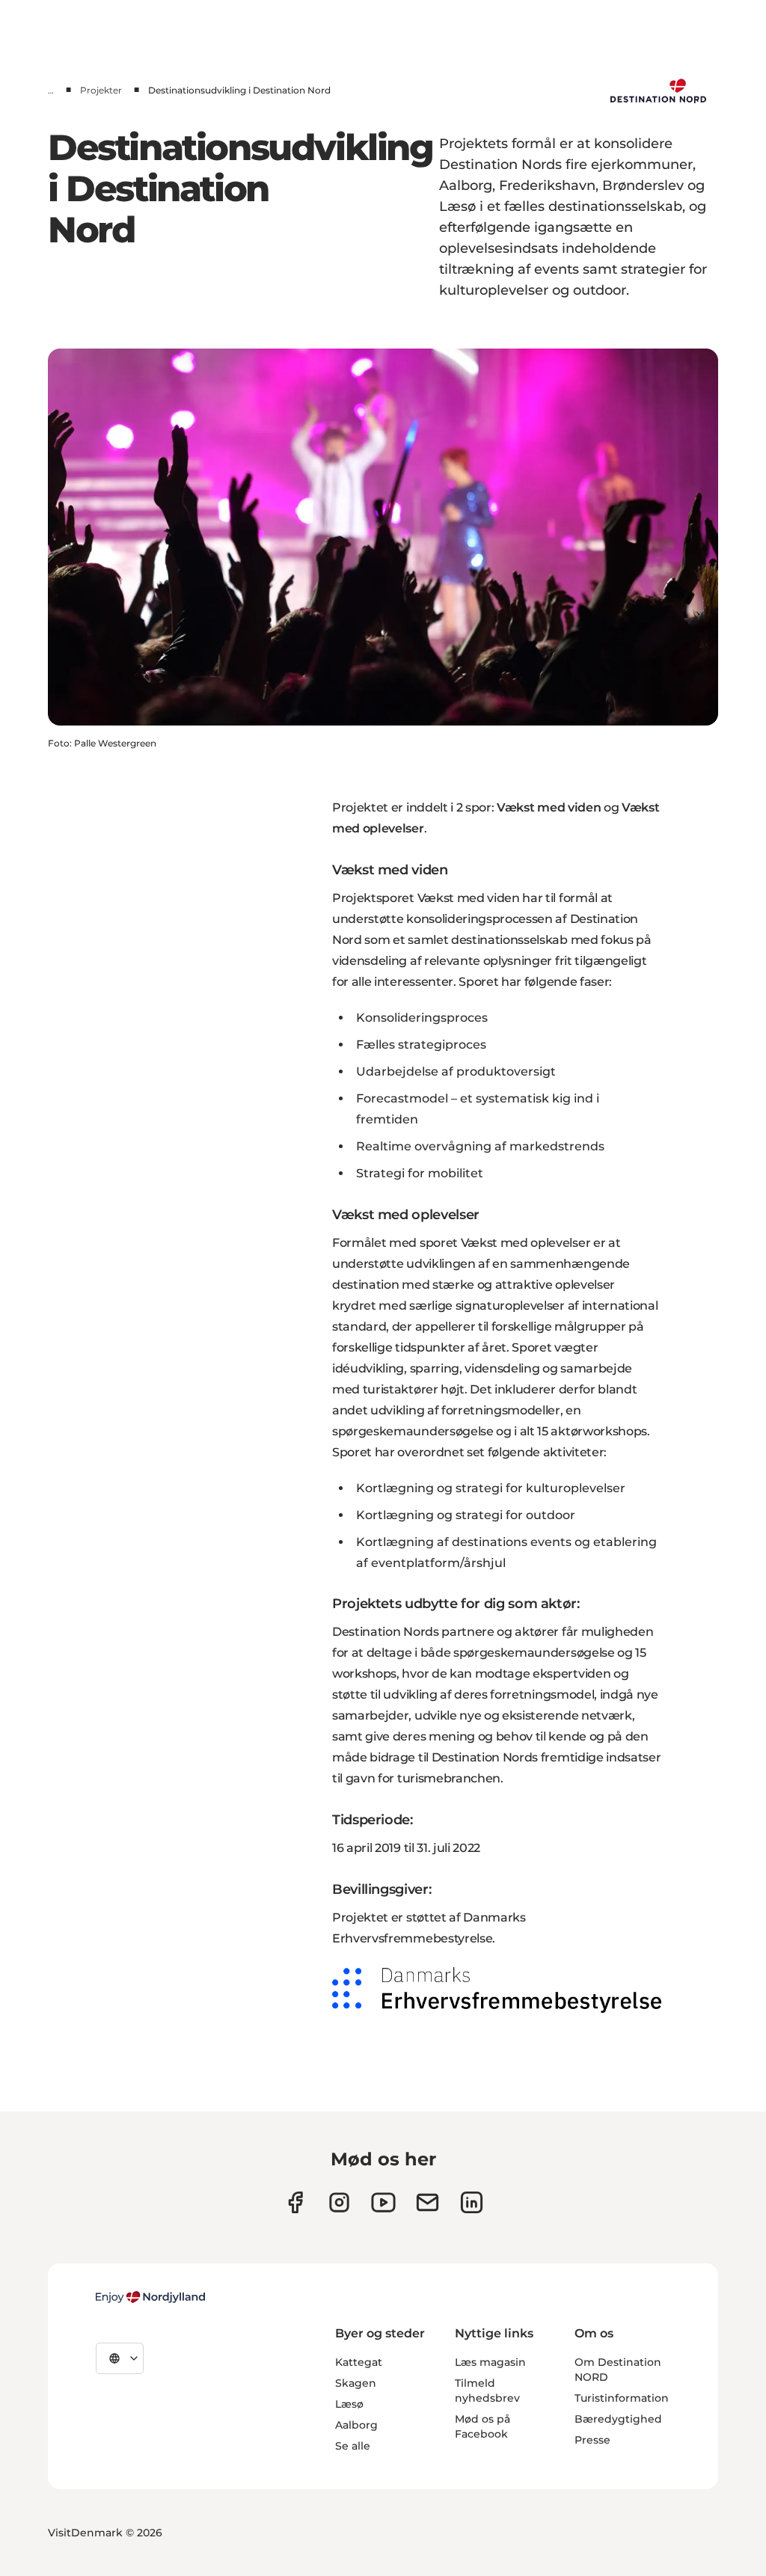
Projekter (101, 90)
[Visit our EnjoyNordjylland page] (383, 2202)
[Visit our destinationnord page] (472, 2202)
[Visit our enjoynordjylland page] (295, 2202)
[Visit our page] (339, 2202)
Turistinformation (622, 2398)
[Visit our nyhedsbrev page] (428, 2202)
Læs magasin (490, 2362)
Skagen (356, 2383)
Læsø (349, 2404)
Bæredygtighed (618, 2419)
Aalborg (356, 2425)
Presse (592, 2440)
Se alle (353, 2446)
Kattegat (359, 2362)
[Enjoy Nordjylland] (150, 2297)
